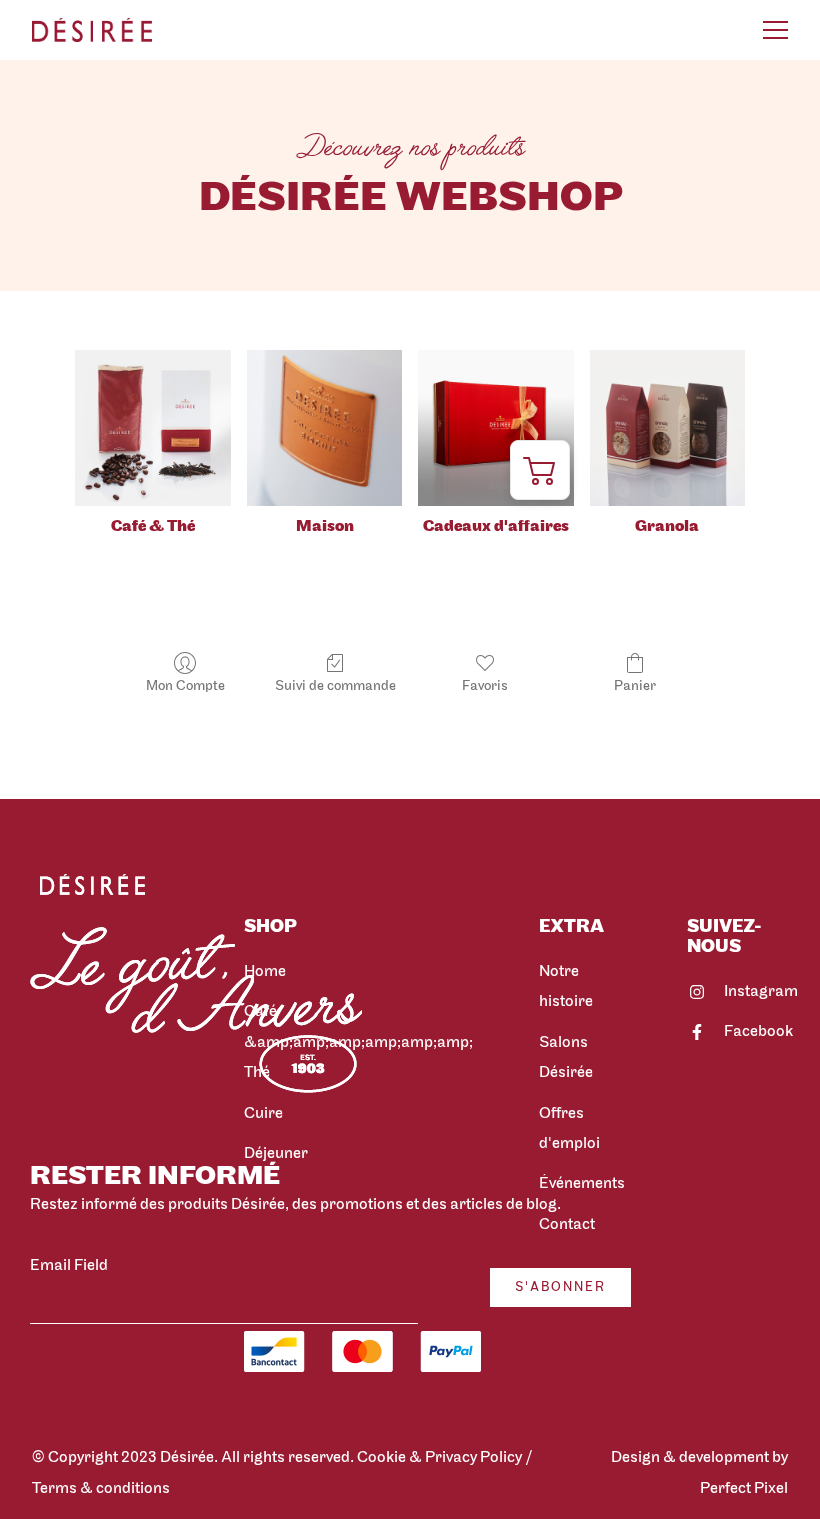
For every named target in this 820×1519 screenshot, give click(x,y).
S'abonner (560, 1287)
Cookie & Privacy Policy (439, 1458)
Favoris (485, 686)
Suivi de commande (335, 686)
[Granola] (667, 427)
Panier (635, 686)
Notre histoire (566, 987)
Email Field (69, 1266)
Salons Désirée (566, 1058)
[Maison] (324, 427)
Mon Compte (185, 686)
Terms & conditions (102, 1489)
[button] (540, 470)
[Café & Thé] (152, 427)
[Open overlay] (775, 30)
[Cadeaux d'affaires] (495, 427)
